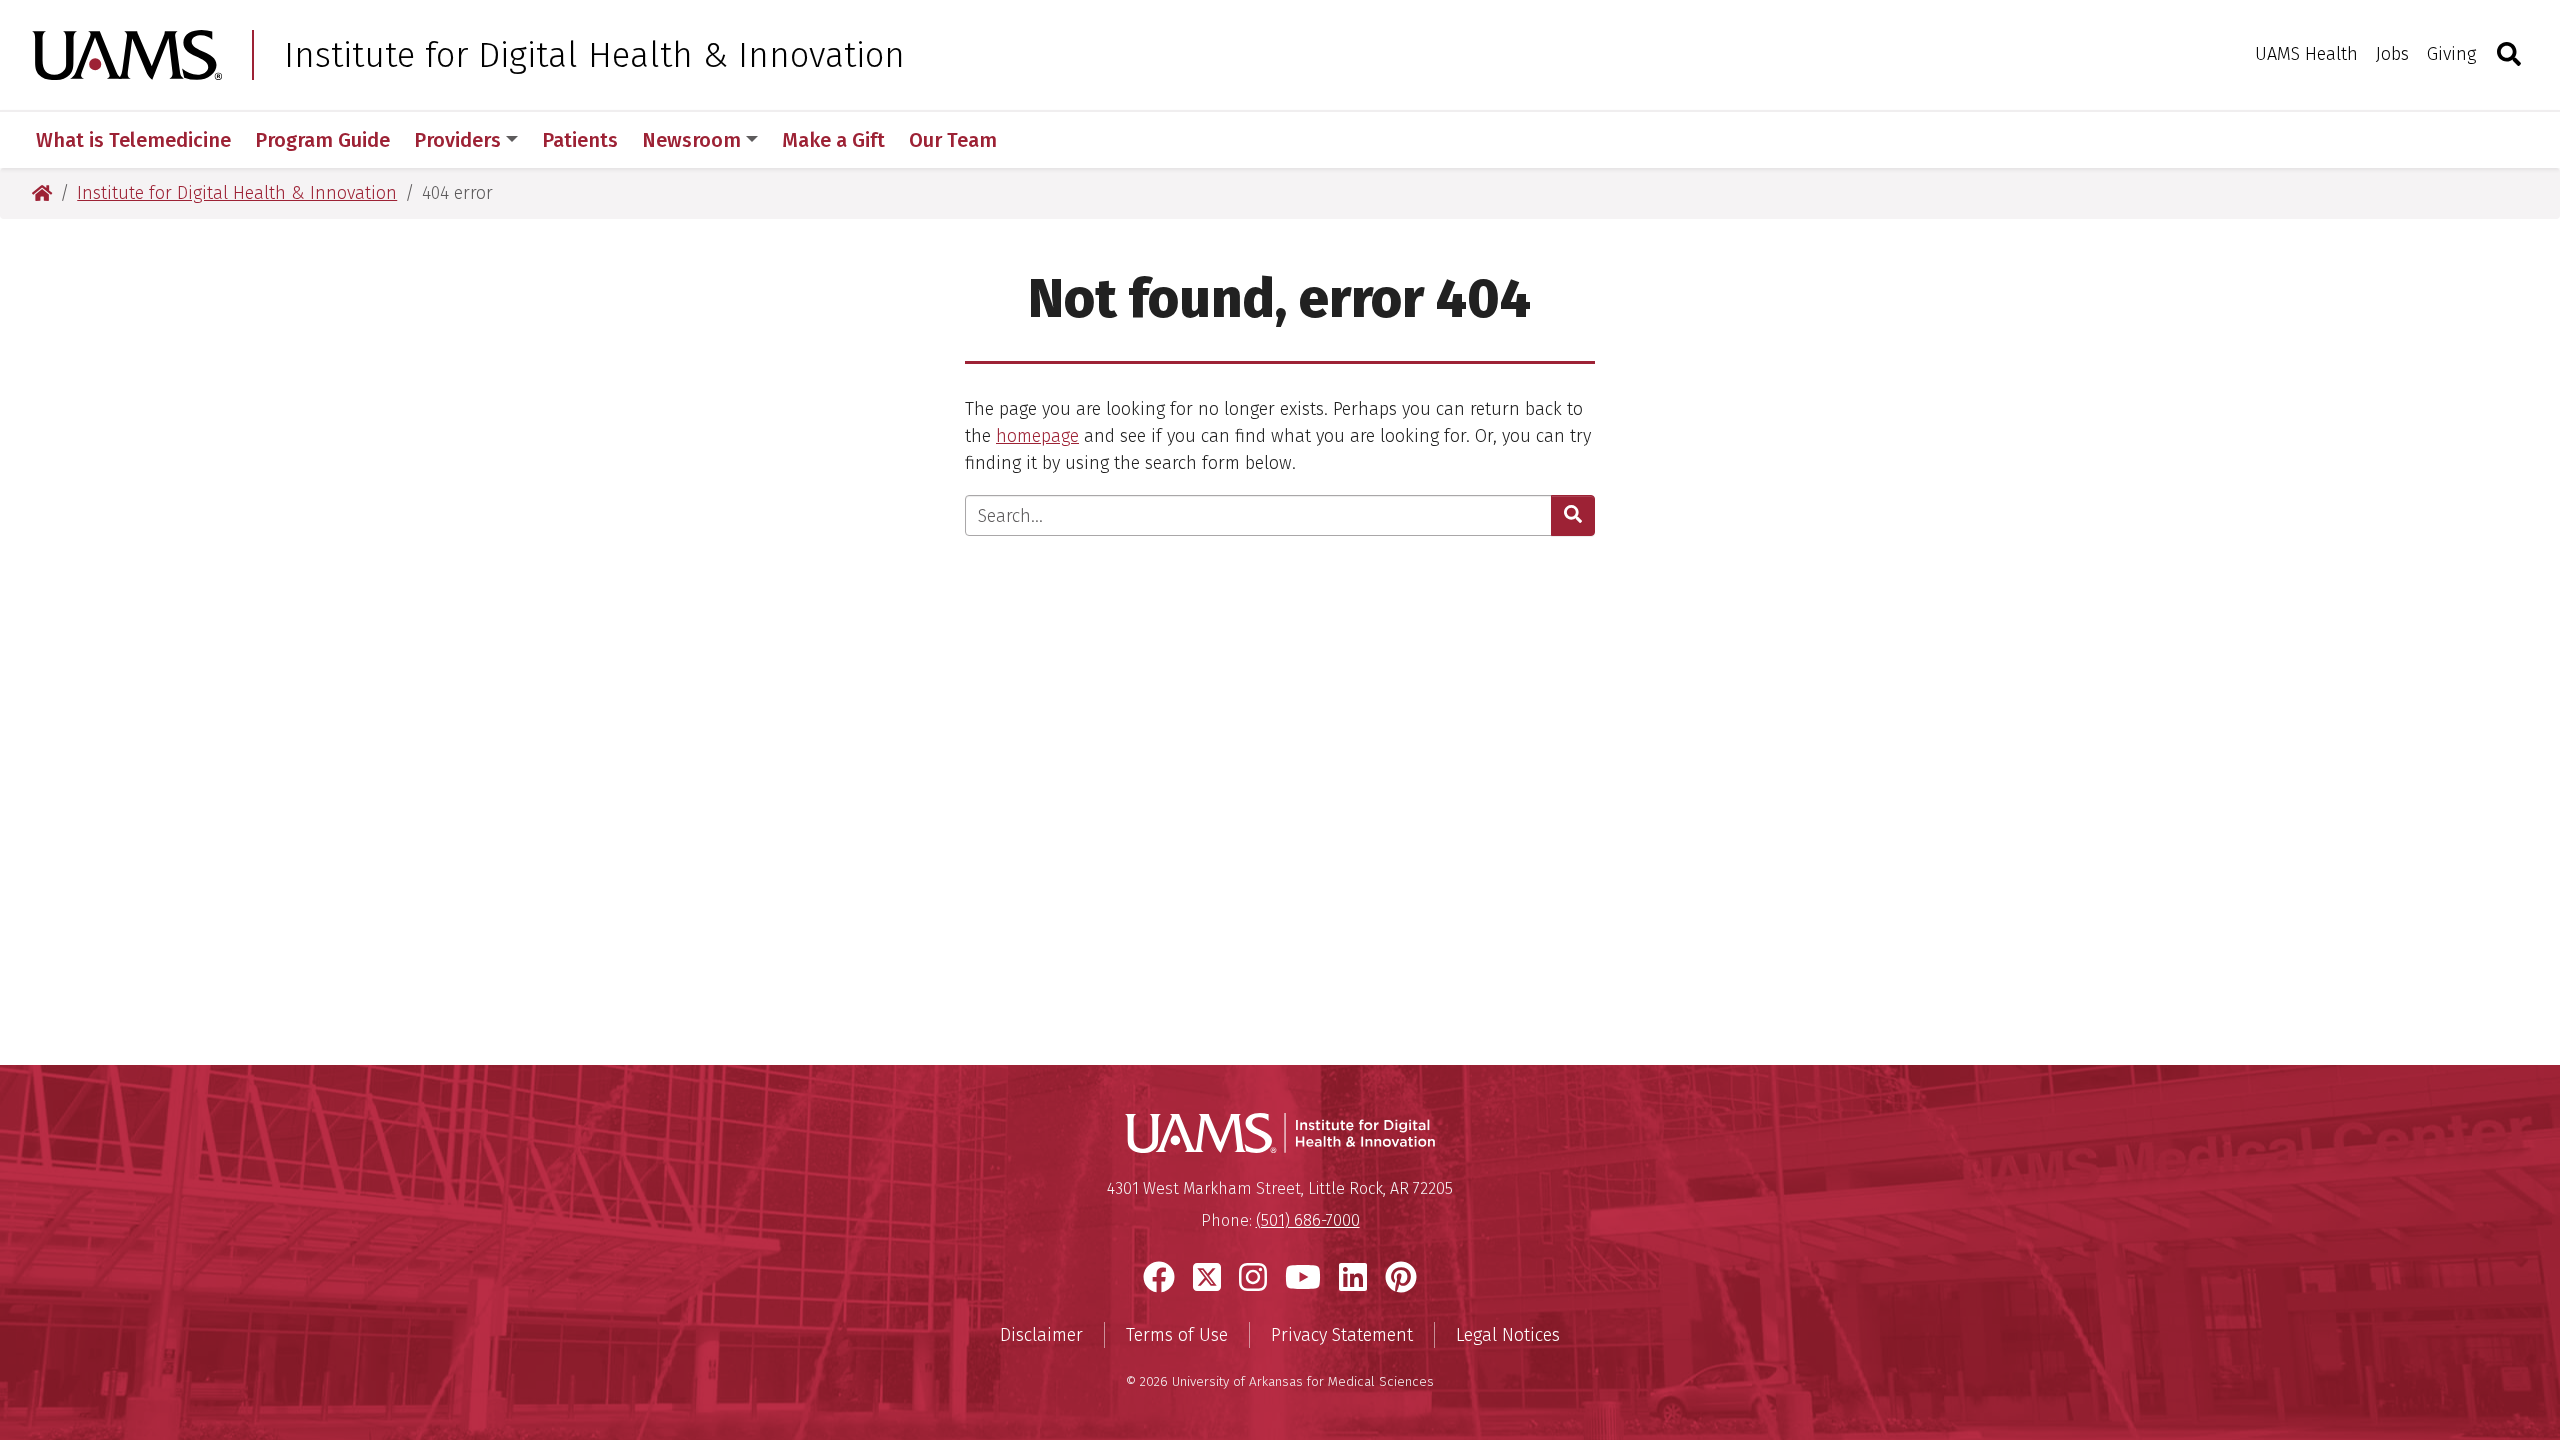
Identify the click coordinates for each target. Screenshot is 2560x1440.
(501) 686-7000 (1308, 1220)
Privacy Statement (1342, 1335)
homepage (1037, 436)
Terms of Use (1177, 1335)
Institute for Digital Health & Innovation (594, 55)
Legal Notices (1508, 1335)
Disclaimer (1041, 1335)
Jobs (2392, 54)
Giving (2451, 54)
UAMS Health (2306, 54)
